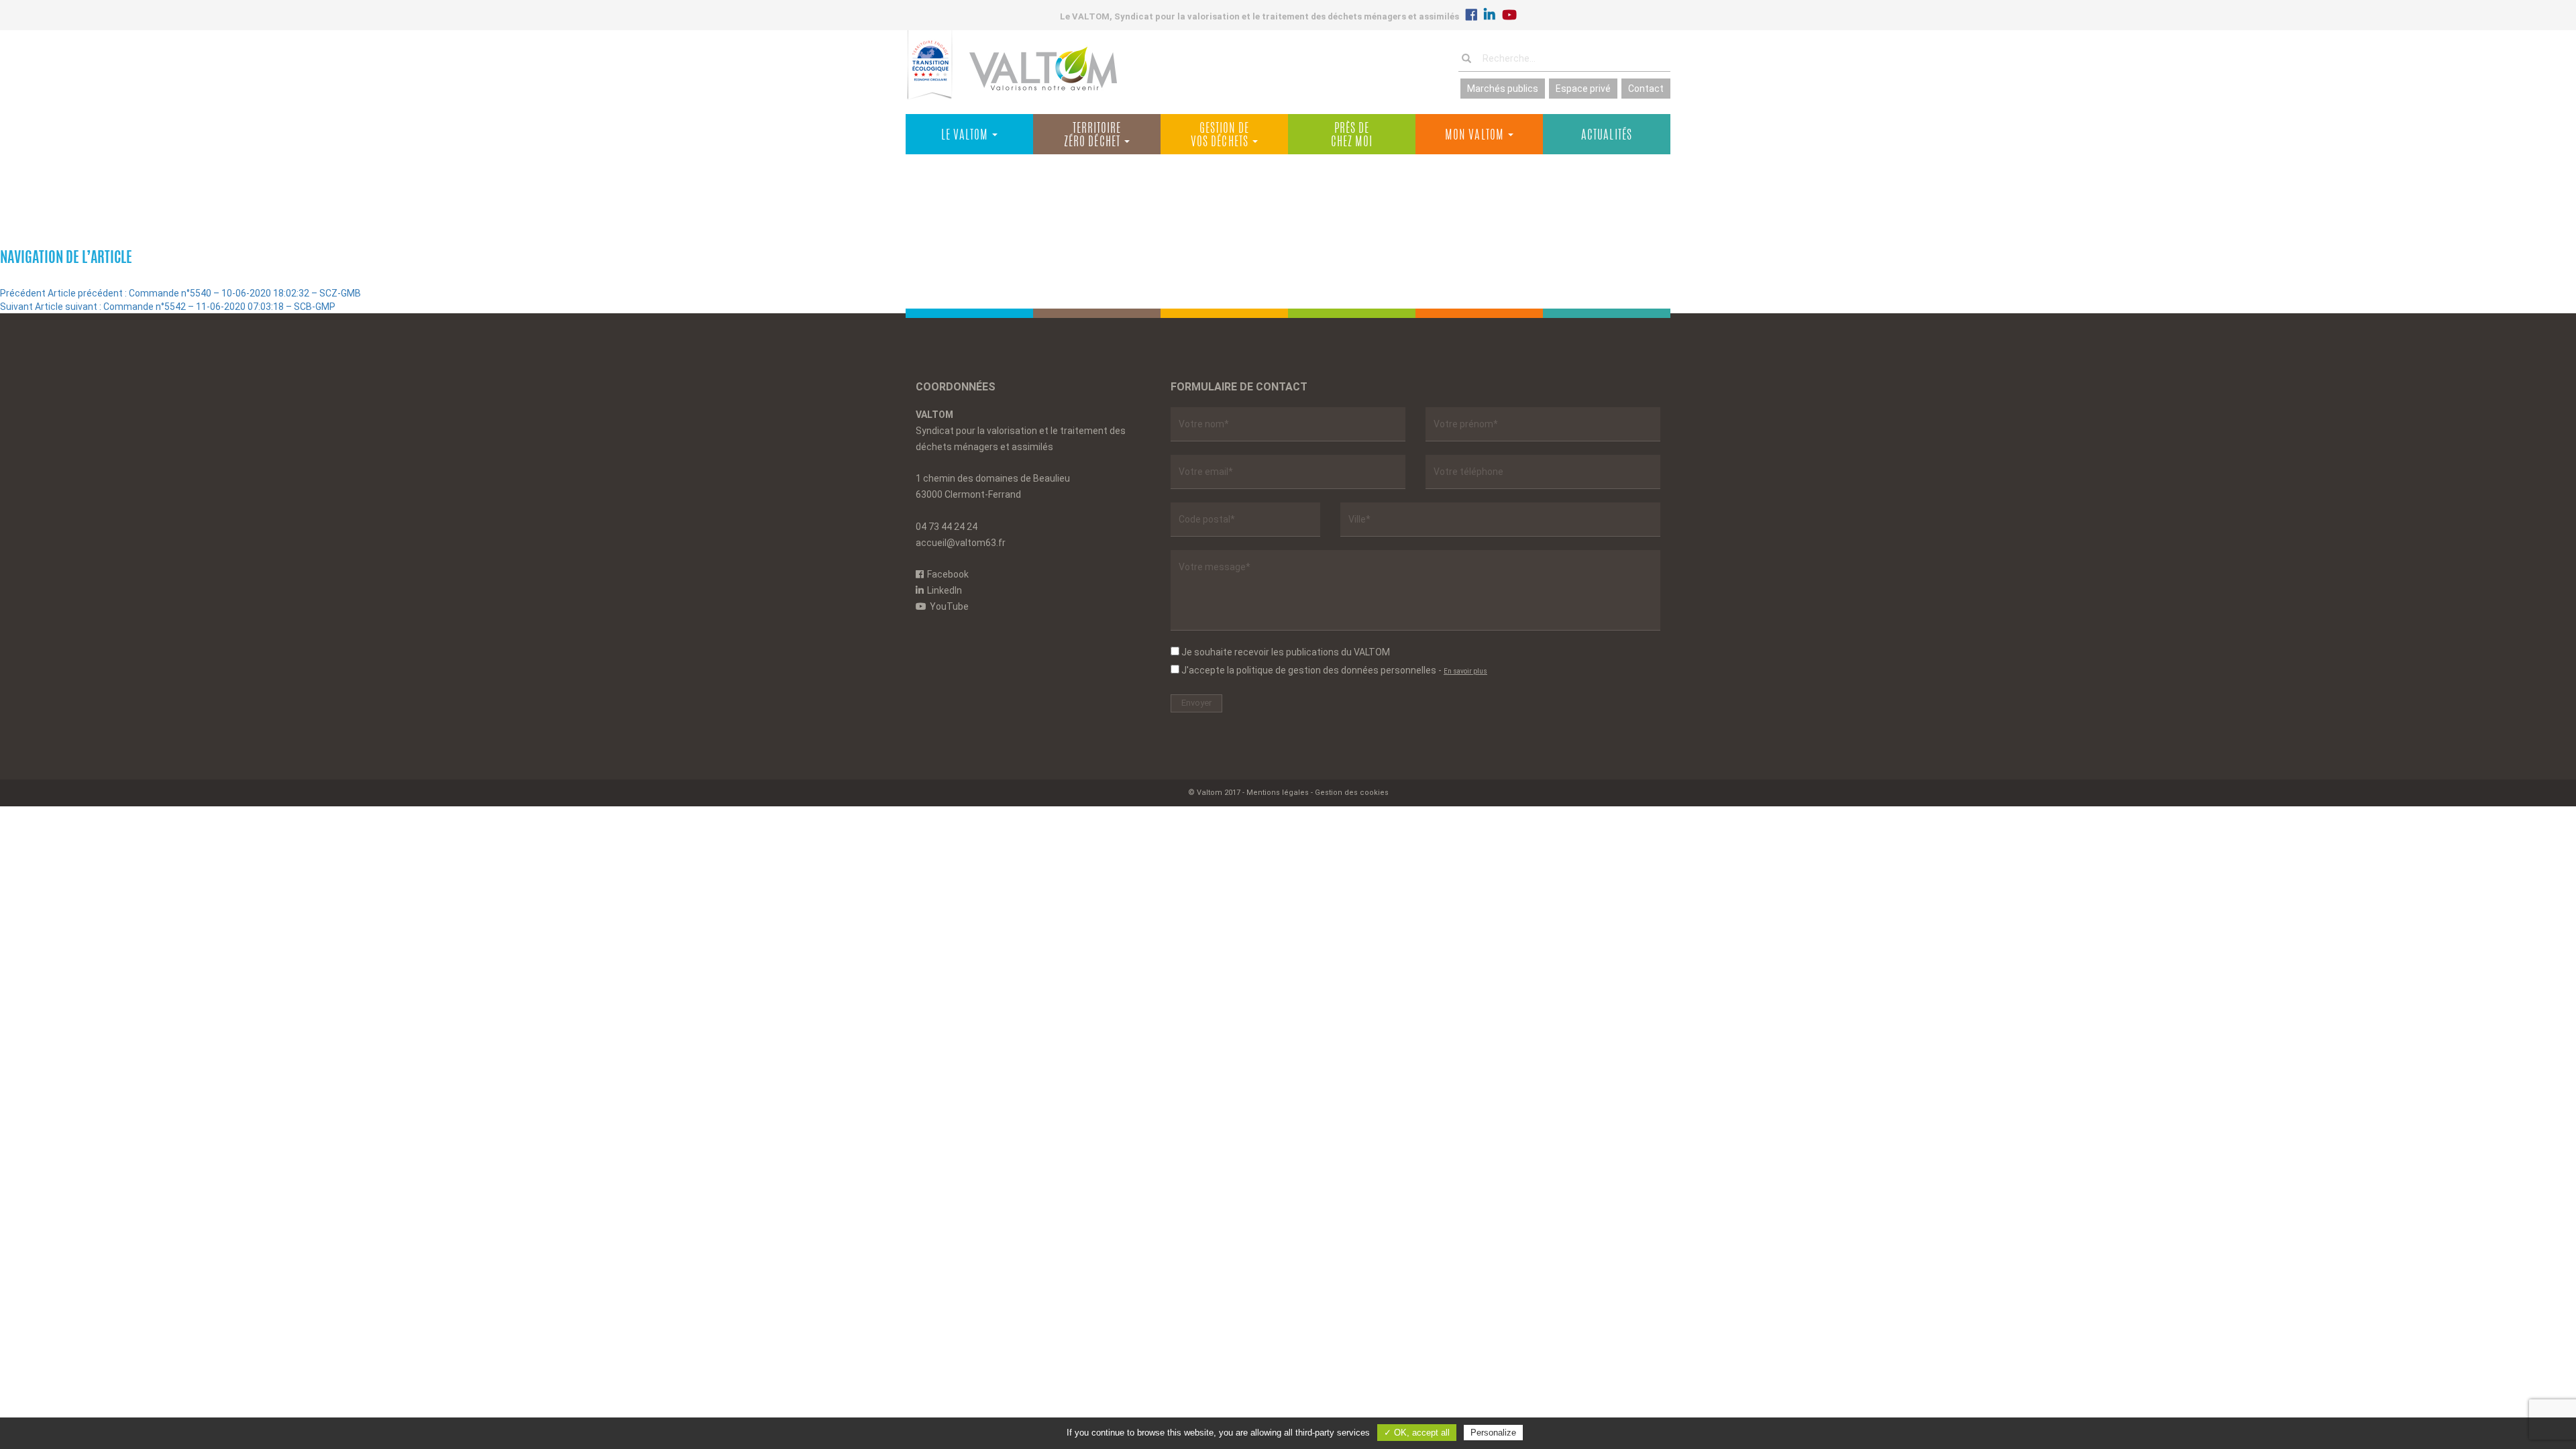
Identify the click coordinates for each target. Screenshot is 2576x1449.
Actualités (1607, 136)
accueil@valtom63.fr (961, 543)
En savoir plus (1465, 671)
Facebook (948, 574)
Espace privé (1583, 89)
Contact (1646, 89)
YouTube (949, 606)
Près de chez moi (1352, 136)
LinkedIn (945, 590)
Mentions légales (1278, 793)
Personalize (1493, 1433)
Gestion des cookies (1352, 793)
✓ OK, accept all (1417, 1433)
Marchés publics (1503, 89)
